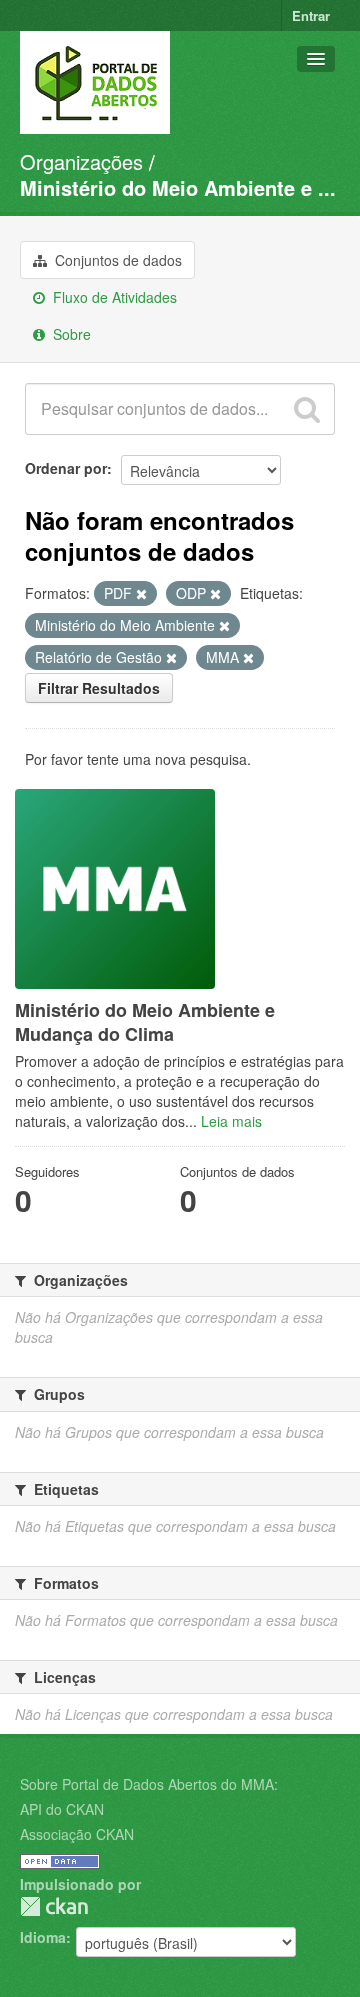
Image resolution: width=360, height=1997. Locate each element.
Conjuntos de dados (116, 260)
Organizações (81, 161)
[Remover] (141, 594)
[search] (307, 409)
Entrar (311, 15)
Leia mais (231, 1121)
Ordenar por (66, 468)
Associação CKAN (77, 1834)
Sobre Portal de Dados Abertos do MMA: (149, 1784)
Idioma (43, 1937)
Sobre (70, 334)
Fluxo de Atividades (113, 297)
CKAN (54, 1906)
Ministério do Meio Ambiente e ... (178, 187)
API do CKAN (62, 1809)
